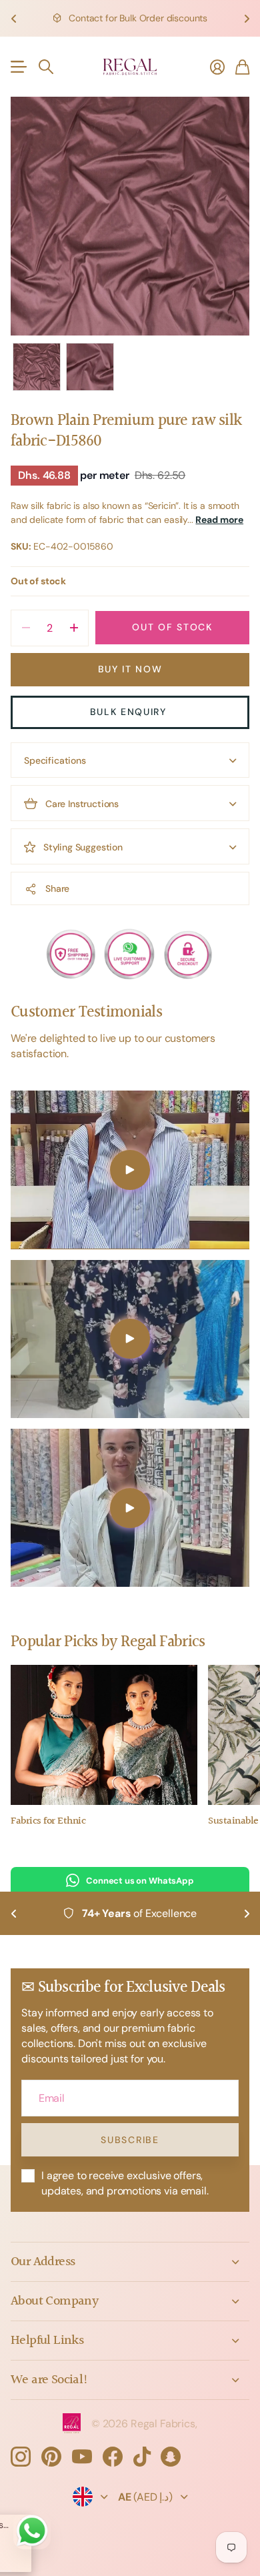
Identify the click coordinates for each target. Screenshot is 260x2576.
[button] (13, 18)
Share (57, 888)
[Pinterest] (51, 2457)
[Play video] (130, 1170)
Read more (219, 520)
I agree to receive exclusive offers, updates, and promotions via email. (125, 2183)
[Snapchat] (171, 2457)
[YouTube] (82, 2457)
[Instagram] (21, 2457)
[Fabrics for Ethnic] (104, 1735)
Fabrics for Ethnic (48, 1821)
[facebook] (113, 2457)
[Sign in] (217, 67)
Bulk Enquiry (130, 712)
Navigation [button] (18, 67)
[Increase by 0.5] (74, 628)
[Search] (46, 67)
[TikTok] (142, 2457)
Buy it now (130, 669)
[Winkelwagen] (242, 67)
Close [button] (130, 2262)
